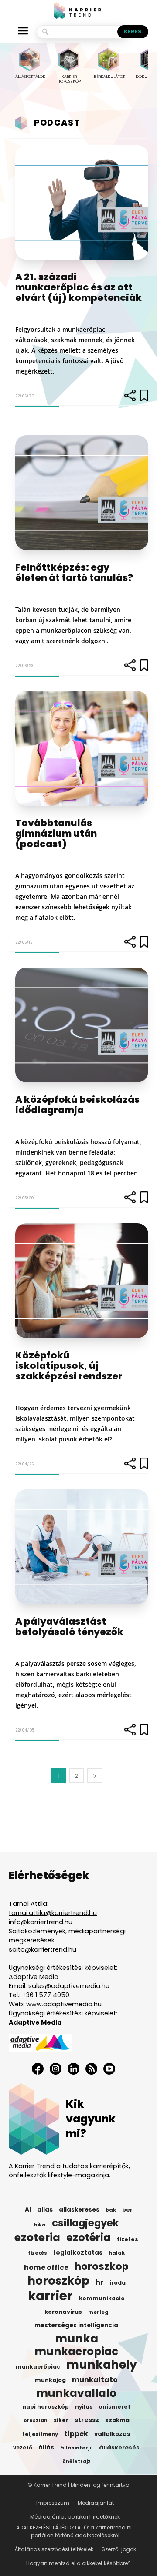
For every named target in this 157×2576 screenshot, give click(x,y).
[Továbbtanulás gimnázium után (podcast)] (82, 748)
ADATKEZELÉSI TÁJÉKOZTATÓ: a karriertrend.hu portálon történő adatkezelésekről (75, 2531)
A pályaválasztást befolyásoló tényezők (69, 1627)
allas (45, 2210)
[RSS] (91, 2069)
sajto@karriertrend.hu (43, 1949)
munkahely (102, 2365)
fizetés (38, 2253)
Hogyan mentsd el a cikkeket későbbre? (78, 2563)
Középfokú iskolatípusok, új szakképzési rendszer (69, 1366)
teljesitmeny (40, 2434)
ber (127, 2210)
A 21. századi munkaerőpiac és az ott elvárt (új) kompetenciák (78, 287)
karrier (50, 2296)
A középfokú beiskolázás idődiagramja (77, 1105)
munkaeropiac (76, 2352)
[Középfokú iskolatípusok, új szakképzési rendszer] (82, 1281)
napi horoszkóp (46, 2407)
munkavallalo (76, 2393)
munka (77, 2339)
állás (46, 2448)
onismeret (114, 2407)
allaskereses (79, 2210)
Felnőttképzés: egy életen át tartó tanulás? (74, 572)
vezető (23, 2448)
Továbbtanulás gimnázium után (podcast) (56, 833)
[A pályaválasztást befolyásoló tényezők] (82, 1547)
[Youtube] (109, 2069)
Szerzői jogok (119, 2549)
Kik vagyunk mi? (91, 2119)
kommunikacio (102, 2299)
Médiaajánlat (96, 2503)
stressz (87, 2420)
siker (61, 2420)
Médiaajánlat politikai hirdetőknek (75, 2517)
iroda (118, 2283)
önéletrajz (77, 2461)
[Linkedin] (73, 2069)
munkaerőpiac (38, 2367)
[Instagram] (56, 2069)
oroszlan (36, 2421)
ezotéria (89, 2238)
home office (46, 2268)
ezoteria (37, 2238)
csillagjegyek (85, 2223)
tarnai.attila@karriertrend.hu (53, 1913)
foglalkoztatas (78, 2253)
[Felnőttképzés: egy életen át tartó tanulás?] (82, 493)
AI (28, 2210)
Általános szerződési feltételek (54, 2549)
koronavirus (63, 2312)
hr (99, 2282)
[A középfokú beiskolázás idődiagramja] (82, 1025)
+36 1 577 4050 (46, 1995)
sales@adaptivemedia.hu (69, 1986)
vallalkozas (112, 2434)
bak (111, 2210)
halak (117, 2253)
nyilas (84, 2407)
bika (40, 2225)
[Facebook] (38, 2069)
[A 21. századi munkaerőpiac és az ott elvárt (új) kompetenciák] (82, 203)
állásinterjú (77, 2448)
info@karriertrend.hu (41, 1922)
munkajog (50, 2380)
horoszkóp (58, 2281)
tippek (76, 2434)
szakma (117, 2420)
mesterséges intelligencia (76, 2325)
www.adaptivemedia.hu (64, 2004)
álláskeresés (119, 2448)
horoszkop (102, 2266)
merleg (98, 2312)
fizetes (128, 2239)
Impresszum (53, 2503)
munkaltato (95, 2380)
